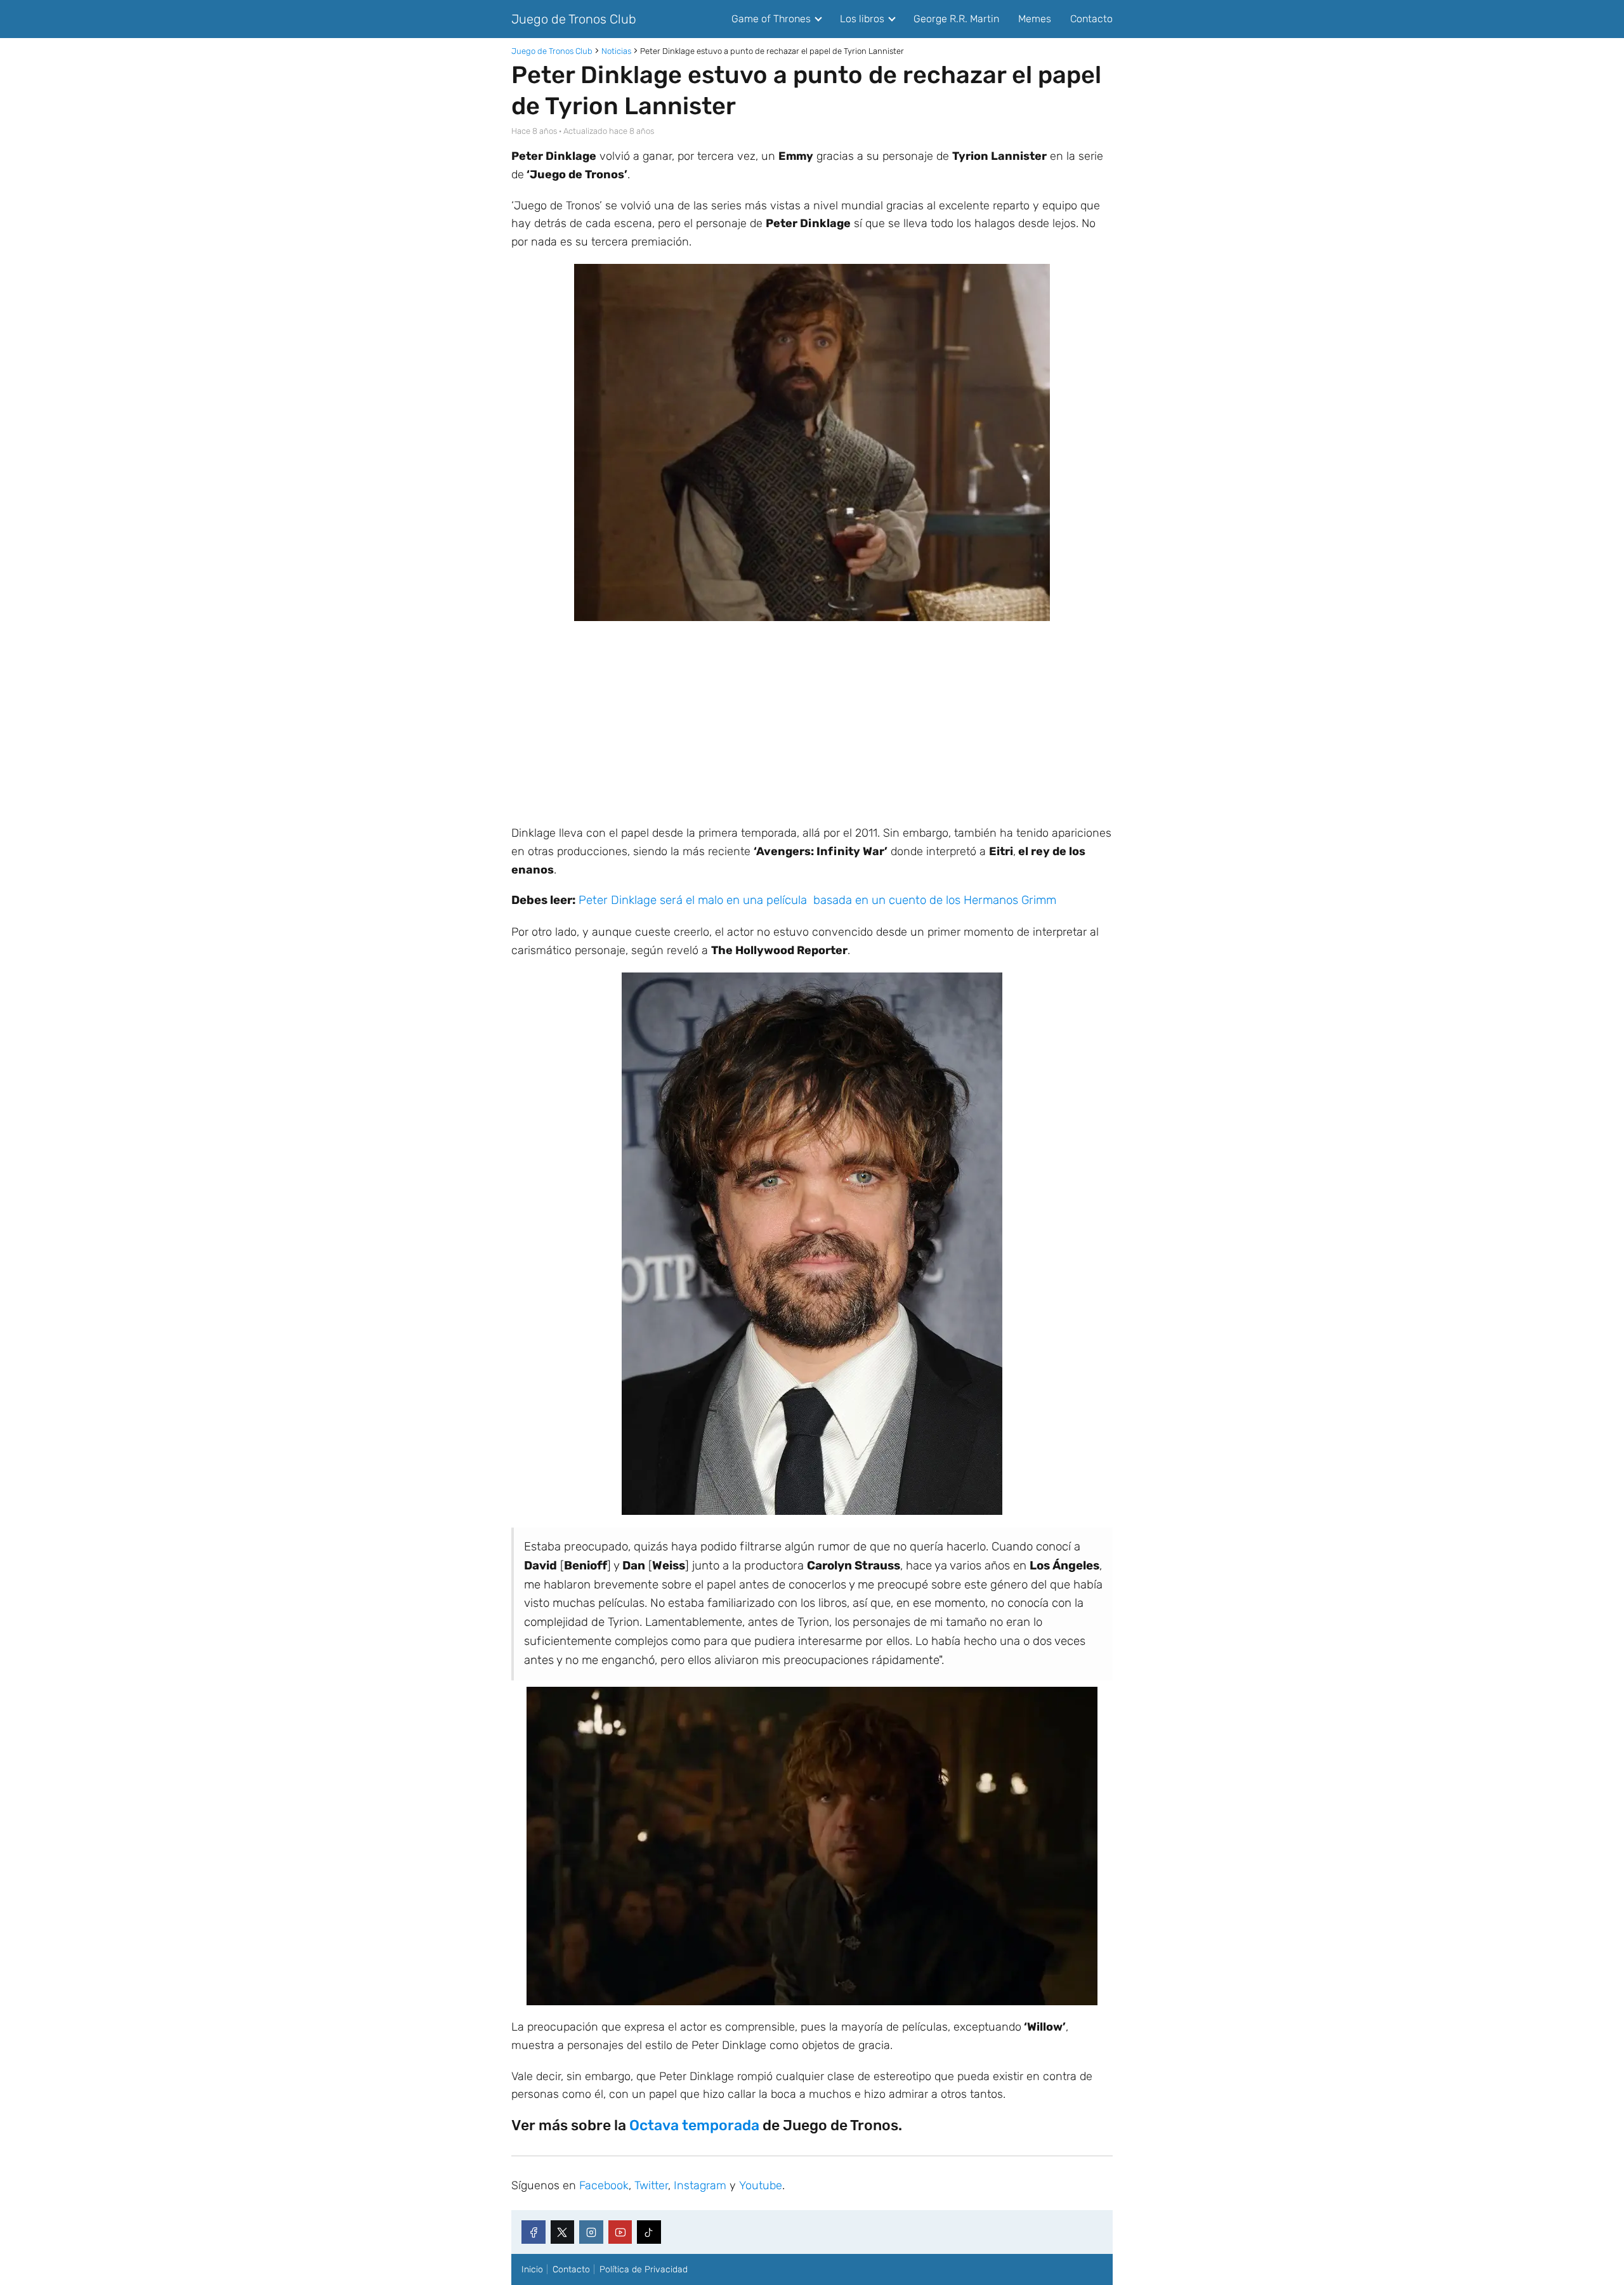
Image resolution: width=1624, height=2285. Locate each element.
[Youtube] (620, 2232)
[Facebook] (534, 2232)
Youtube (761, 2185)
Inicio (532, 2269)
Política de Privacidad (644, 2269)
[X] (563, 2232)
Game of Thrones (771, 19)
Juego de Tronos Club (574, 19)
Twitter (651, 2185)
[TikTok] (649, 2232)
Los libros (862, 19)
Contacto (1091, 19)
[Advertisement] (812, 723)
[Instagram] (591, 2232)
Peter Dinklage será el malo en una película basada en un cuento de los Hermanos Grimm (817, 900)
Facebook (604, 2185)
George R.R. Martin (956, 19)
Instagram (700, 2185)
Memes (1035, 19)
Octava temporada (694, 2125)
